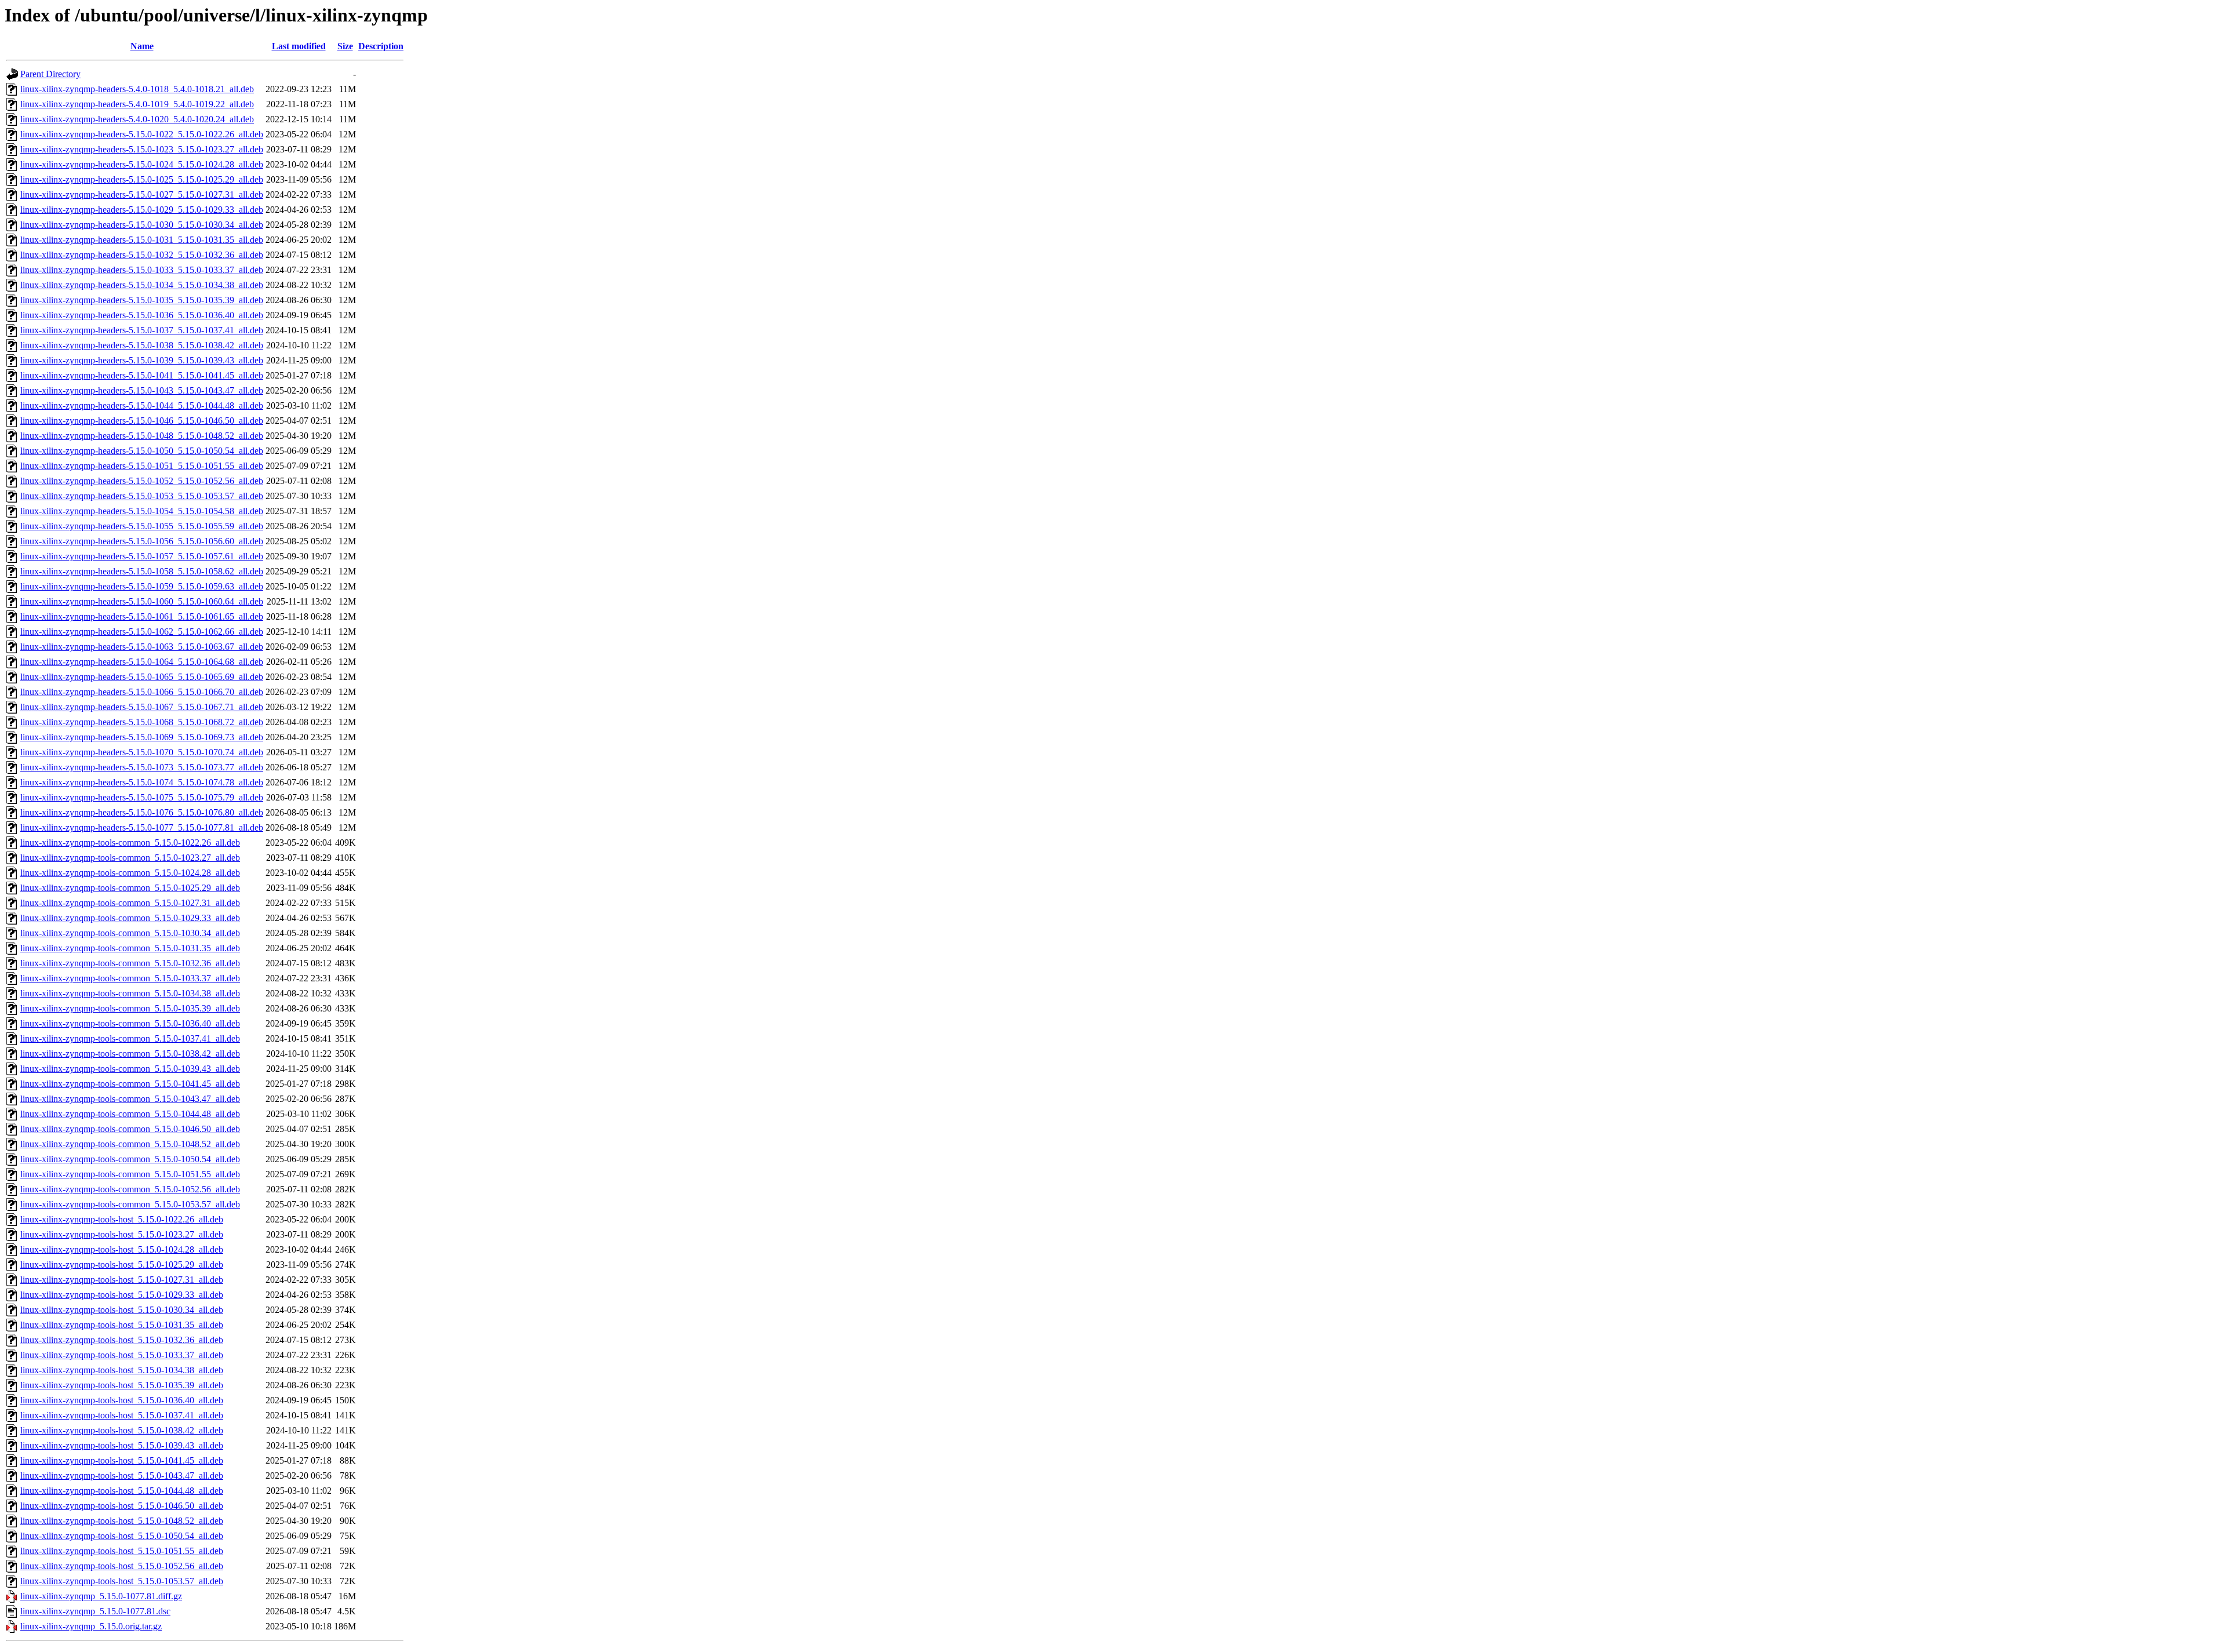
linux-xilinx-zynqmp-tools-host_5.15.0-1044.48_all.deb (122, 1491)
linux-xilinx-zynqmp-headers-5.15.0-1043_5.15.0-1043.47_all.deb (142, 390)
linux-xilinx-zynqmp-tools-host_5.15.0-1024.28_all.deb (122, 1249)
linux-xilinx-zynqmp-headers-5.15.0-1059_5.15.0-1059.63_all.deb (142, 586)
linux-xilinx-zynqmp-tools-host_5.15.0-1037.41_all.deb (122, 1415)
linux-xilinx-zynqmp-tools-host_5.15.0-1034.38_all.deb (122, 1370)
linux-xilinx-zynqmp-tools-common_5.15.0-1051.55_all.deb (130, 1174)
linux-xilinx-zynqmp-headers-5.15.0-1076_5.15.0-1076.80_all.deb (142, 812)
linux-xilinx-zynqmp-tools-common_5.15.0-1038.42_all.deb (130, 1054)
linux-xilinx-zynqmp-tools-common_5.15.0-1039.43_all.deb (130, 1069)
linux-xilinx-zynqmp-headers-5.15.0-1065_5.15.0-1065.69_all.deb (142, 677)
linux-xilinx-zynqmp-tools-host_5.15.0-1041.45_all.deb (122, 1460)
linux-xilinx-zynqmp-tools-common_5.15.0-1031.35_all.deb (130, 948)
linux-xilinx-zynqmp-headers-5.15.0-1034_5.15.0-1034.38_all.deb (142, 285)
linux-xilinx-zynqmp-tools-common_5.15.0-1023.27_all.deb (130, 858)
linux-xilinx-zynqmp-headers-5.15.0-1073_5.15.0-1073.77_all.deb (142, 767)
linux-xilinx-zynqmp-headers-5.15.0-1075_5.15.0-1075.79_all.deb (142, 797)
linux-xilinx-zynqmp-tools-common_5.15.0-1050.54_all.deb (130, 1159)
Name (142, 46)
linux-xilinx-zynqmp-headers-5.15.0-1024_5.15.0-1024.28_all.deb (142, 164)
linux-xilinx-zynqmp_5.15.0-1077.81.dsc (95, 1611)
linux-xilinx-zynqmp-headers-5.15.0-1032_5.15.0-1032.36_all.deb (142, 255)
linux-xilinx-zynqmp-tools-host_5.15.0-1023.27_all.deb (122, 1234)
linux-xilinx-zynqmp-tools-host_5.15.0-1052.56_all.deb (122, 1566)
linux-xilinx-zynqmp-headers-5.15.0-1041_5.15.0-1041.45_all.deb (142, 375)
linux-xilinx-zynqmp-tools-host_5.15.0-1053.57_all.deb (122, 1581)
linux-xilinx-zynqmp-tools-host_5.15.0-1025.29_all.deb (122, 1265)
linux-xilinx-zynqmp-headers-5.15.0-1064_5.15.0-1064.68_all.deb (142, 662)
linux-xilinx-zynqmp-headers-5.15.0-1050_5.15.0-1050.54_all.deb (142, 451)
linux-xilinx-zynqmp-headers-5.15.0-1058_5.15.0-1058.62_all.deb (142, 571)
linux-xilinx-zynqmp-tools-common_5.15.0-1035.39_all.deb (130, 1008)
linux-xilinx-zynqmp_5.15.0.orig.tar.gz (91, 1626)
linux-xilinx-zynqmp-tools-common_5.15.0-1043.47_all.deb (130, 1099)
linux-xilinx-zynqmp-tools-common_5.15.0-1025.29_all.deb (130, 888)
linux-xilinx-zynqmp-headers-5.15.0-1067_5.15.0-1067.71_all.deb (142, 707)
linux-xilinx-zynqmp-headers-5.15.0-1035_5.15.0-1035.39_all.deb (142, 300)
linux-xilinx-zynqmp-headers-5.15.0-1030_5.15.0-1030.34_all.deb (142, 225)
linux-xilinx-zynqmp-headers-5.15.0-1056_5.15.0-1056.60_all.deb (142, 541)
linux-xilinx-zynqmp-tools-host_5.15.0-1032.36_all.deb (122, 1340)
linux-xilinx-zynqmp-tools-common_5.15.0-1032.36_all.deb (130, 963)
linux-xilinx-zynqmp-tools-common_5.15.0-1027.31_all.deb (130, 903)
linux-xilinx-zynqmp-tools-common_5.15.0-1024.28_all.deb (130, 873)
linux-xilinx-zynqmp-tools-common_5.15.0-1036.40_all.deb (130, 1023)
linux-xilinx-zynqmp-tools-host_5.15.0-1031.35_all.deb (122, 1325)
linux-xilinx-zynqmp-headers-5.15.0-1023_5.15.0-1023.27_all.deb (142, 149)
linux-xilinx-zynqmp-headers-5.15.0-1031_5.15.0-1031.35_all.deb (142, 240)
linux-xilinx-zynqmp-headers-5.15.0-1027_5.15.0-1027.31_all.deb (142, 194)
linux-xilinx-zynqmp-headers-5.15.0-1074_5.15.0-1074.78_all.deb (142, 782)
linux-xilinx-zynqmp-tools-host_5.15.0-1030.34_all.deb (122, 1310)
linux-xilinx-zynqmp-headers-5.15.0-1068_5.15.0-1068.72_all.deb (142, 722)
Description (381, 46)
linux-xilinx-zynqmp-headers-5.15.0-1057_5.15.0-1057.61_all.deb (142, 556)
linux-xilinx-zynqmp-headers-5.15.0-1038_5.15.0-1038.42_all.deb (142, 345)
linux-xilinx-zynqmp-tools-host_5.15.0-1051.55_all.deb (122, 1551)
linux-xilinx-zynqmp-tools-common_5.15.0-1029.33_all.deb (130, 918)
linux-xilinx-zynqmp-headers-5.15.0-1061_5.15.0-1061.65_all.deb (142, 616)
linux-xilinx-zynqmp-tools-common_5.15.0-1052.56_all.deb (130, 1189)
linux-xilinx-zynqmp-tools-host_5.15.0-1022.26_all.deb (122, 1219)
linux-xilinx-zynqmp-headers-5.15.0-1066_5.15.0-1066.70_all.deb (142, 692)
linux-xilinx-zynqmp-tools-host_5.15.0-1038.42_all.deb (122, 1430)
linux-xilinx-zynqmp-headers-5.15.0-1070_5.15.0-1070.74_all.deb (142, 752)
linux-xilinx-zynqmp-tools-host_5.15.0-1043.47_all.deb (122, 1475)
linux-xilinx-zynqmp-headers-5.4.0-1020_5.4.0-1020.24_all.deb (137, 119)
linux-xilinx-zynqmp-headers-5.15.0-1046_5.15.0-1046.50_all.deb (142, 421)
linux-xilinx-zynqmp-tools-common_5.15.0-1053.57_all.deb (130, 1204)
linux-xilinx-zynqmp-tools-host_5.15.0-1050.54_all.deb (122, 1536)
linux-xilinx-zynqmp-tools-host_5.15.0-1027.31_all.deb (122, 1280)
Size (345, 46)
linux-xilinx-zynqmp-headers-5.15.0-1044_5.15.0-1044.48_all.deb (142, 405)
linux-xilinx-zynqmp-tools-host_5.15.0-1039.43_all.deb (122, 1445)
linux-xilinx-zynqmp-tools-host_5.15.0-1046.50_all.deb (122, 1506)
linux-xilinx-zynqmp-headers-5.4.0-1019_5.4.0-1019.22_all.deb (137, 104)
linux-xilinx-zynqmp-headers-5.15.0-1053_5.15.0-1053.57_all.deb (142, 496)
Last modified (299, 46)
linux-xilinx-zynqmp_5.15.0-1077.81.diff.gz (101, 1596)
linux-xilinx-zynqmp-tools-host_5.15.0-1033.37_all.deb (122, 1355)
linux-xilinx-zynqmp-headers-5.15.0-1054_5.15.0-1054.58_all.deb (142, 511)
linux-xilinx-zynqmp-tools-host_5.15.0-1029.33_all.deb (122, 1295)
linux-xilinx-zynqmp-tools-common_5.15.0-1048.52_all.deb (130, 1144)
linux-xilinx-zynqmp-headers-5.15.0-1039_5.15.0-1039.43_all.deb (142, 360)
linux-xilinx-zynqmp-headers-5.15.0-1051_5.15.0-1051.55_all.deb (142, 466)
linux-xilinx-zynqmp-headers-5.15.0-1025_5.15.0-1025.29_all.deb (142, 179)
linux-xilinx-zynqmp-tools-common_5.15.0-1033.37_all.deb (130, 978)
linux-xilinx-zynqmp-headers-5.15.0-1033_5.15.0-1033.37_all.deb (142, 270)
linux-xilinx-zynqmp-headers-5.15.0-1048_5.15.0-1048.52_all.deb (142, 436)
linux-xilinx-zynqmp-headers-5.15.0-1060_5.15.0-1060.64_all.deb (142, 601)
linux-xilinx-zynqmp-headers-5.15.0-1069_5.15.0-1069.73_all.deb (142, 737)
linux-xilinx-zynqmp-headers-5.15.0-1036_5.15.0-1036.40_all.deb (142, 315)
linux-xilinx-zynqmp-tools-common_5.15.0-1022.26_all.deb (130, 843)
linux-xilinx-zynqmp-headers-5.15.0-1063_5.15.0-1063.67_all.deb (142, 647)
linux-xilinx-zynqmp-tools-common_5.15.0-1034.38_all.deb (130, 993)
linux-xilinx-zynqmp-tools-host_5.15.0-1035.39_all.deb (122, 1385)
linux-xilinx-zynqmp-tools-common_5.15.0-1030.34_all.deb (130, 933)
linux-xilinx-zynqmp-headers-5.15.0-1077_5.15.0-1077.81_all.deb (142, 827)
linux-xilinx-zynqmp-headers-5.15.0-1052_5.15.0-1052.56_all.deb (142, 481)
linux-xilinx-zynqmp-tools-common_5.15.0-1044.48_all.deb (130, 1114)
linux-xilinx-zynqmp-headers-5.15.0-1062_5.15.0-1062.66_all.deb (142, 632)
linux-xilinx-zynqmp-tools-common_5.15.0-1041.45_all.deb (130, 1084)
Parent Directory (50, 74)
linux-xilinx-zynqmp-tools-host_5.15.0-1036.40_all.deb (122, 1400)
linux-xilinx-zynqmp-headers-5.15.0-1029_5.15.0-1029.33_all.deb (142, 210)
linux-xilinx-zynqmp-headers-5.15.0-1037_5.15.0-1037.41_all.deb (142, 330)
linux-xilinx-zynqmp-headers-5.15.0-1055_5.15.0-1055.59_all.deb (142, 526)
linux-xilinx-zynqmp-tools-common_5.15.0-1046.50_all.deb (130, 1129)
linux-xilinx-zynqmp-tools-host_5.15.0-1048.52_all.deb (122, 1521)
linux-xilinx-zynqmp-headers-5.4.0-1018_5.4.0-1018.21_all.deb (137, 89)
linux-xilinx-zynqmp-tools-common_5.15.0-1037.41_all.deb (130, 1038)
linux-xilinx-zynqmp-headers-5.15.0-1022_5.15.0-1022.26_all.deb (142, 134)
